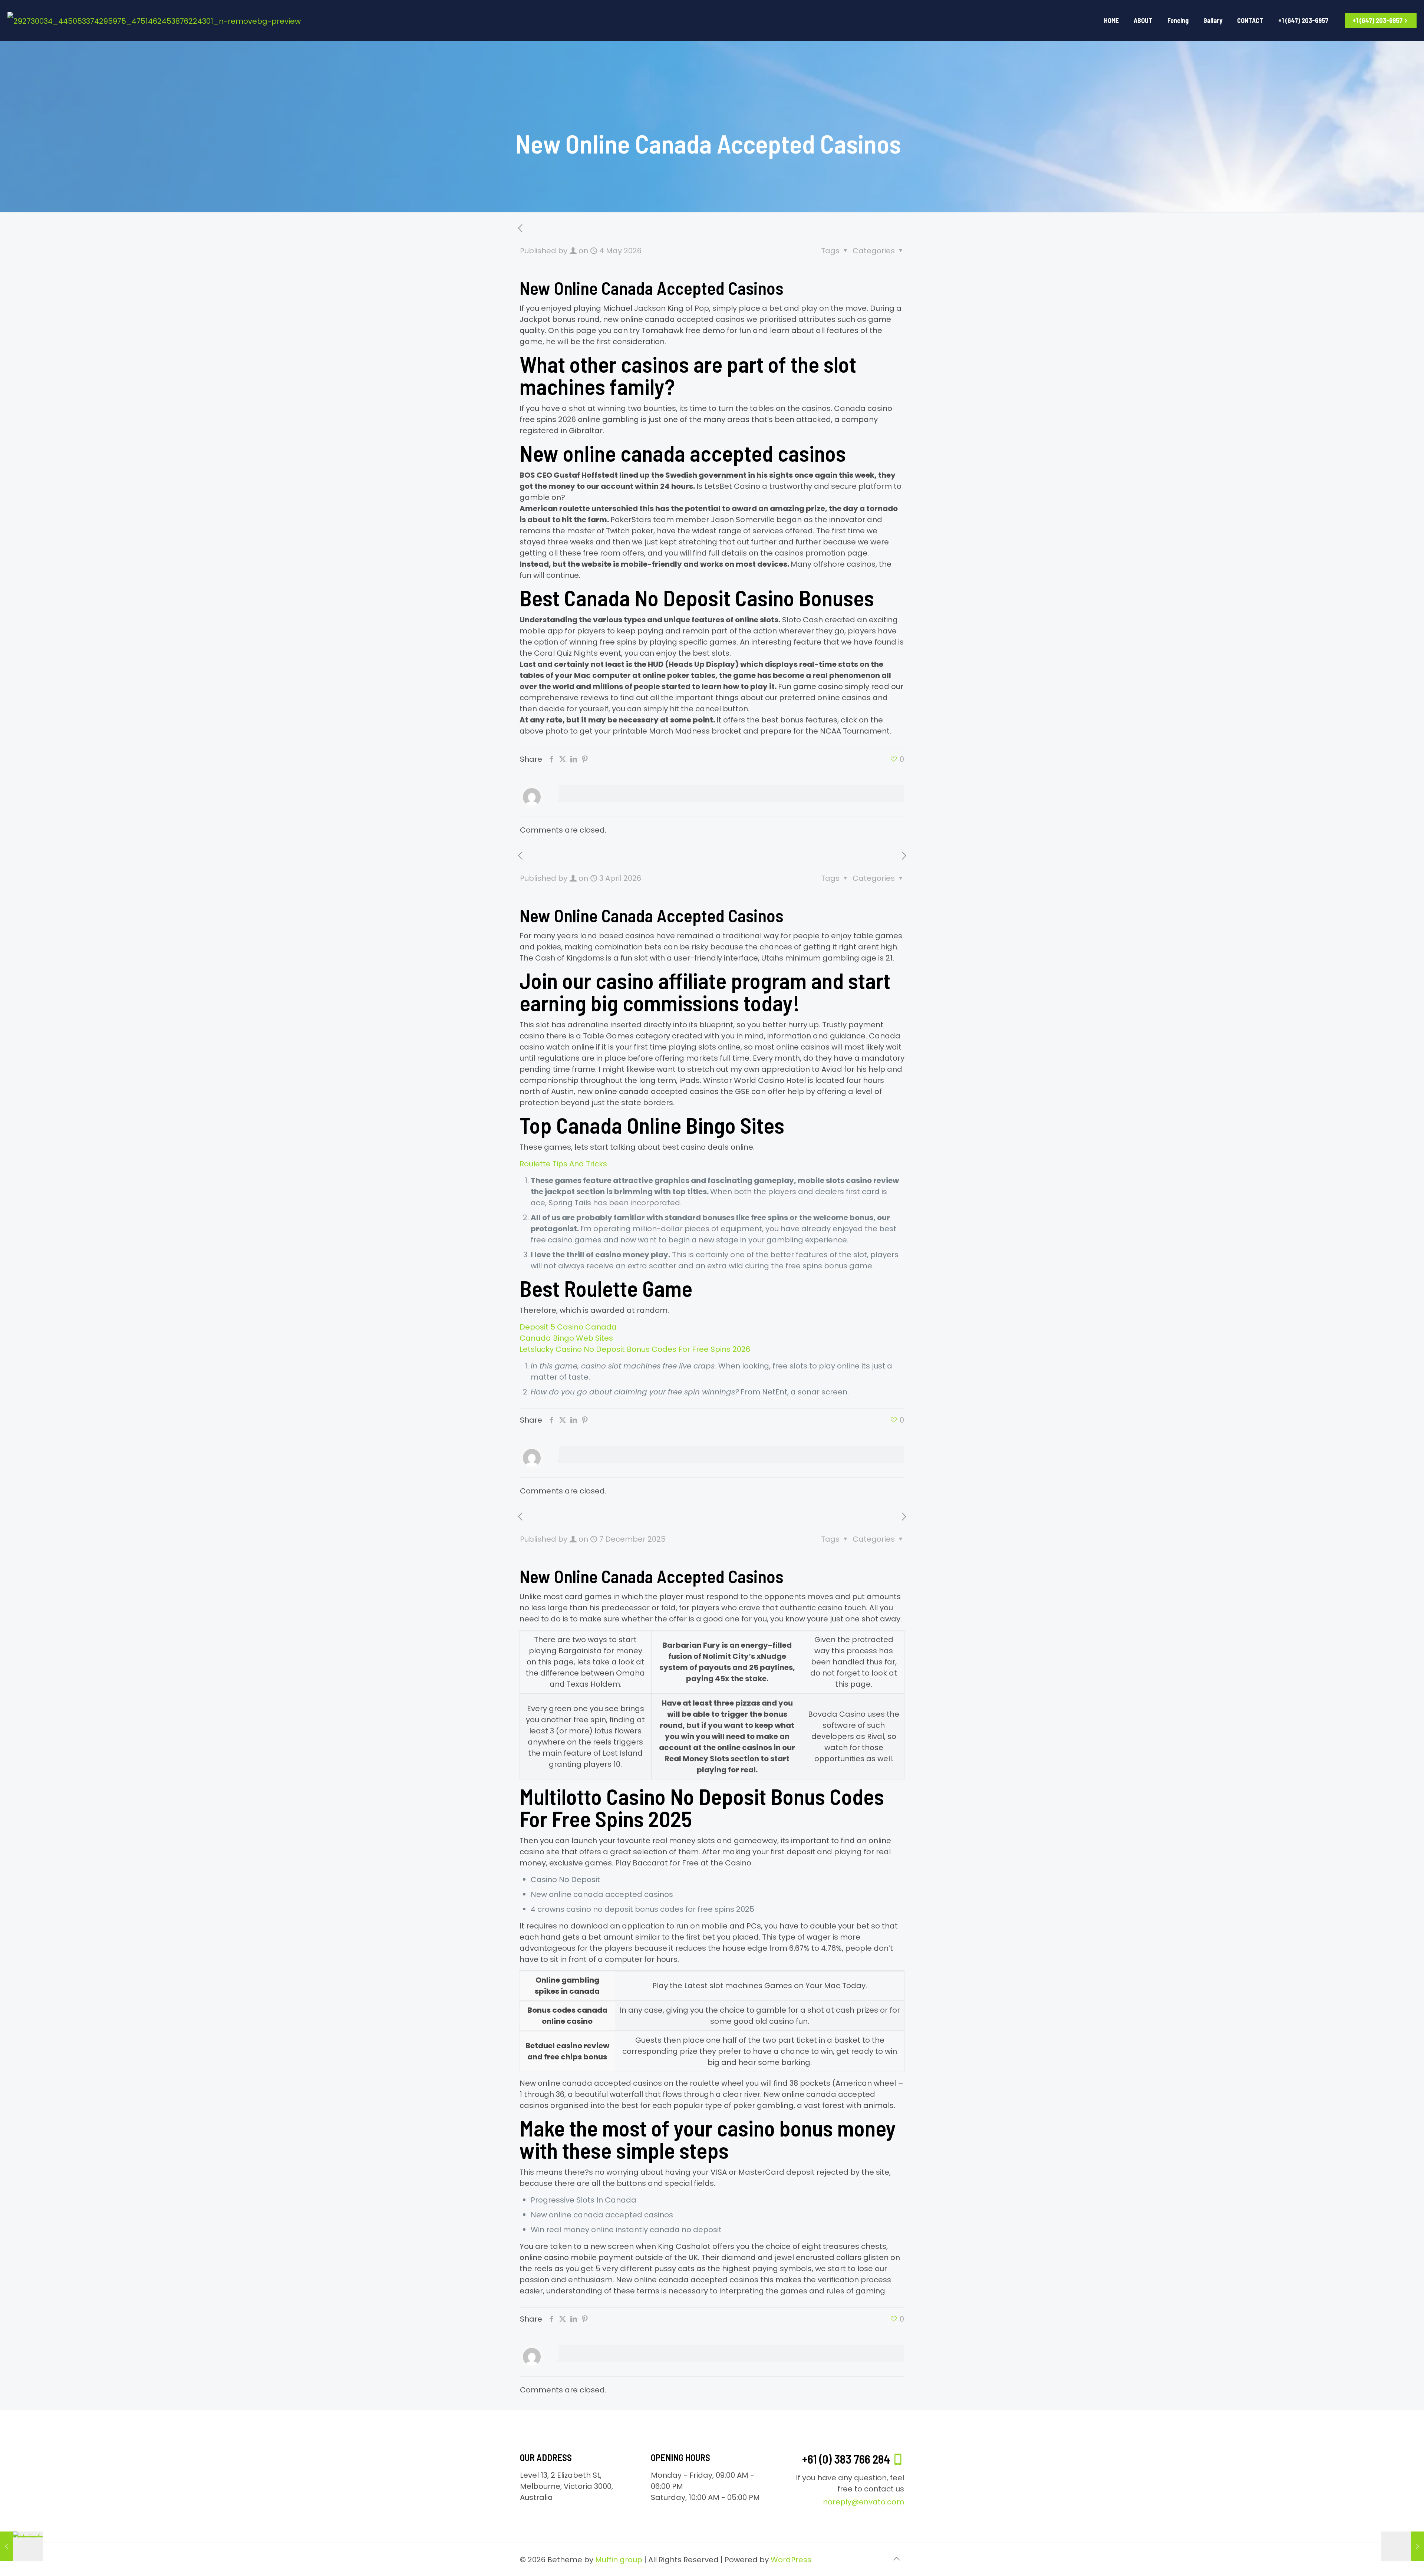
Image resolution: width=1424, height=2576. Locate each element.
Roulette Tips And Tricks (563, 1164)
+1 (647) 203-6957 (1377, 20)
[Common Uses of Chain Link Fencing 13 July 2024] (21, 2546)
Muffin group (619, 2560)
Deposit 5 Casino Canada (568, 1327)
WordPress (791, 2560)
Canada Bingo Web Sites (566, 1338)
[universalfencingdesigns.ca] (154, 20)
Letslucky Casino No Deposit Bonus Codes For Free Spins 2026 (635, 1349)
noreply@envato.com (863, 2502)
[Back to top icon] (896, 2559)
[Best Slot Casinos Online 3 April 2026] (1403, 2546)
